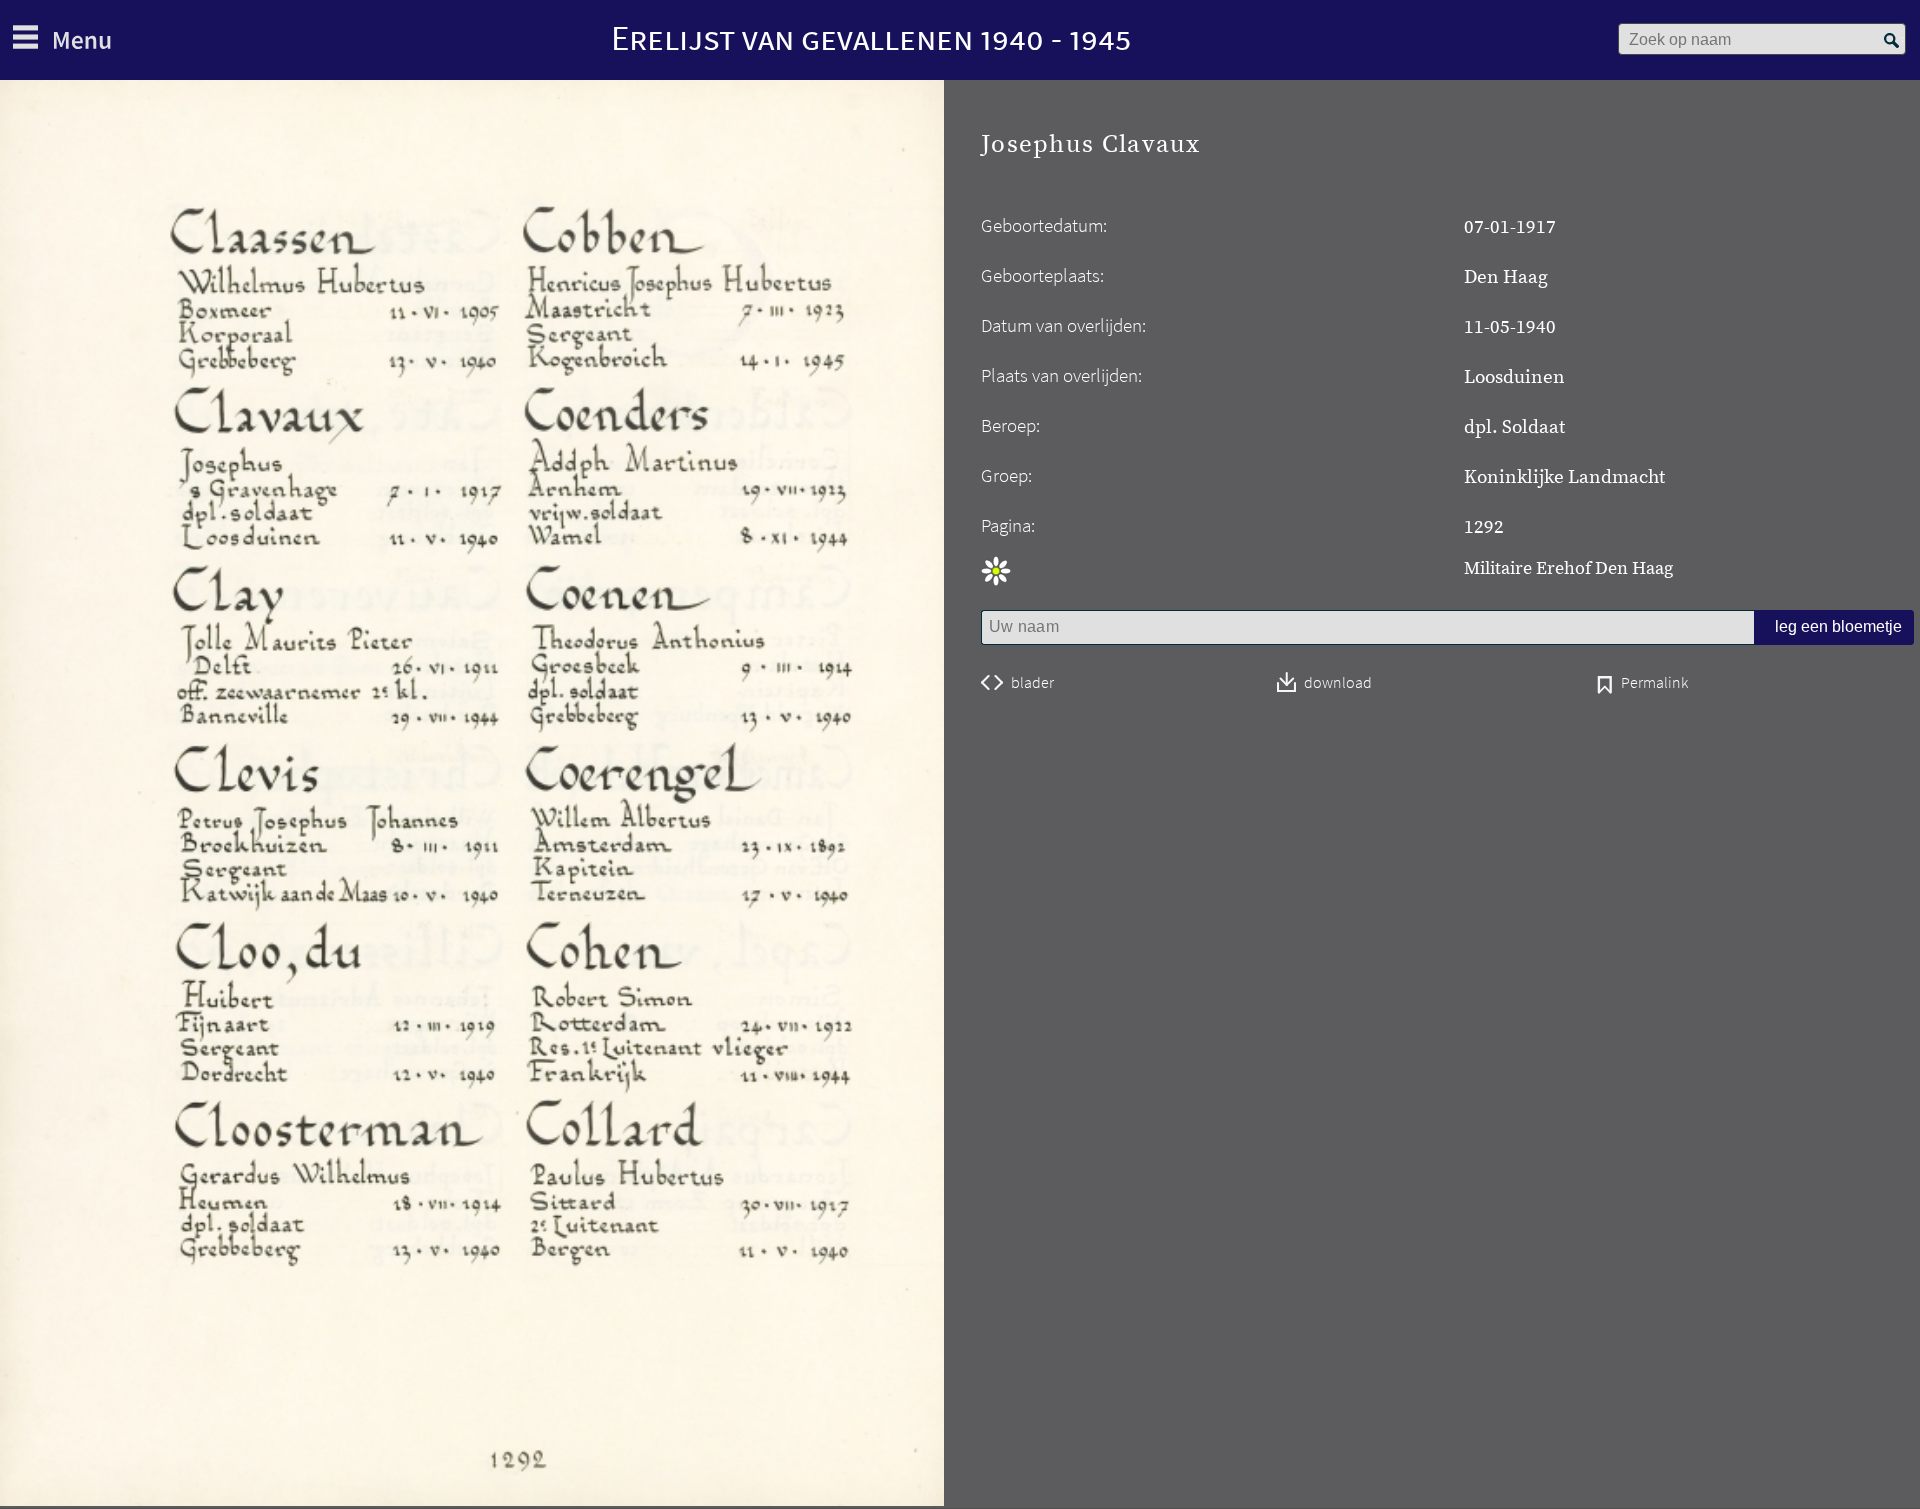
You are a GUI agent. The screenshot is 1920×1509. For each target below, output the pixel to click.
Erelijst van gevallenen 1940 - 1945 (871, 37)
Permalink (1654, 684)
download (1338, 683)
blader (1032, 683)
